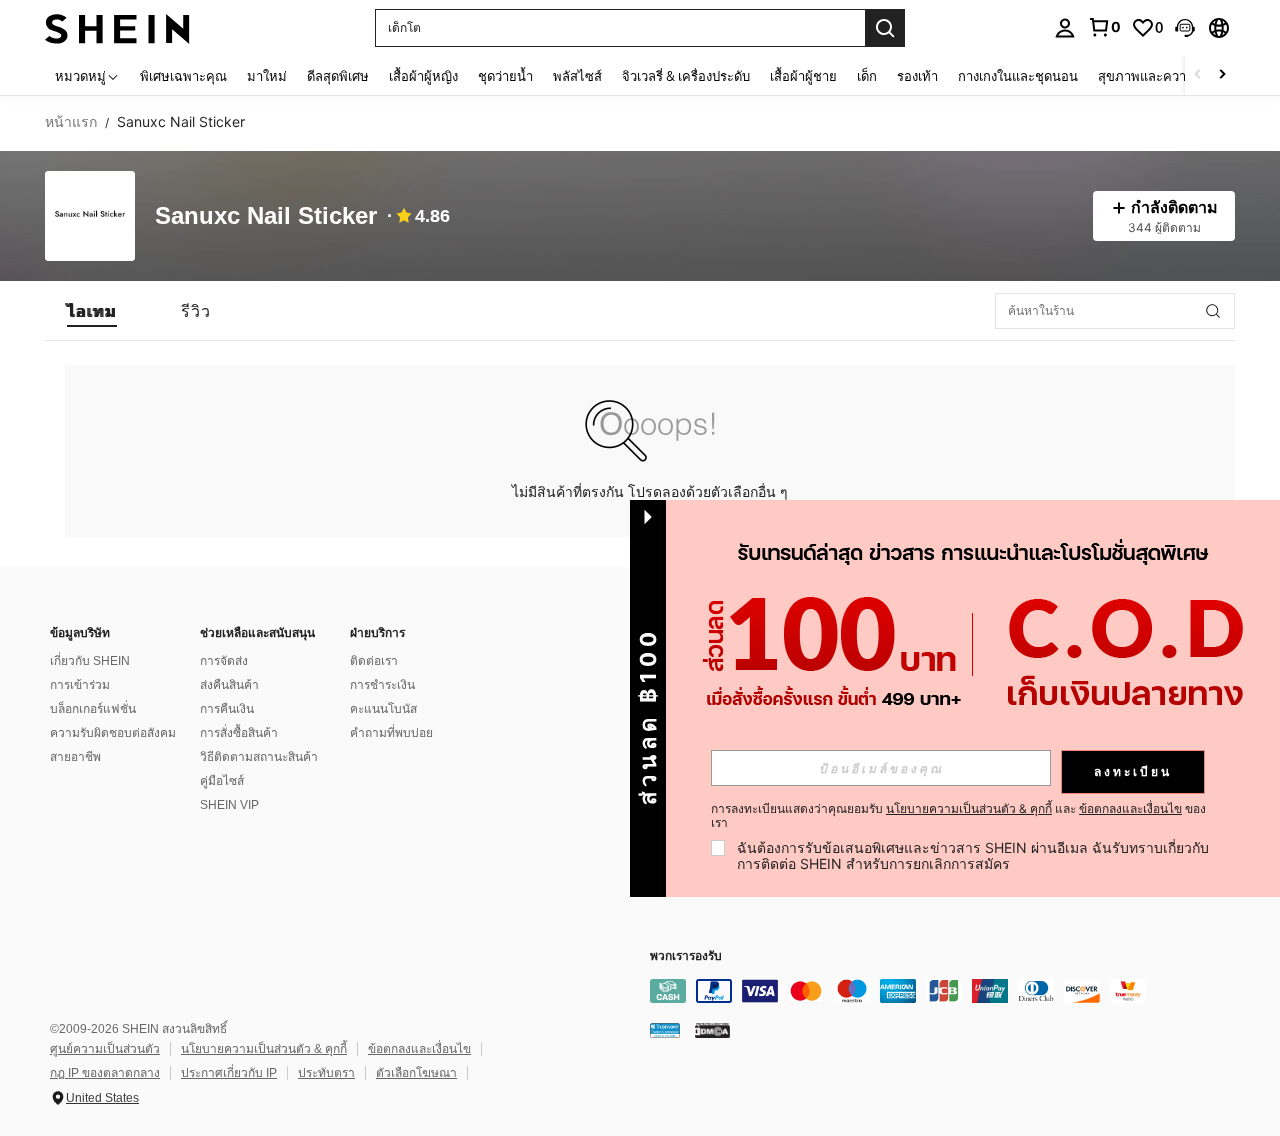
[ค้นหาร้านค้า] (1213, 311)
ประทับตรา (326, 1073)
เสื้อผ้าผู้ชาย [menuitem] (803, 76)
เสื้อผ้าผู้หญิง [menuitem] (423, 76)
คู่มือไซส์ (222, 781)
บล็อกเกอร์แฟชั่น (93, 709)
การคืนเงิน (227, 709)
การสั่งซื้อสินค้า (239, 733)
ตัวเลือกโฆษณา (416, 1073)
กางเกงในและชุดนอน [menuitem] (1018, 76)
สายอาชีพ (75, 757)
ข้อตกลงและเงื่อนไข (419, 1049)
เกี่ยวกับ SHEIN (90, 661)
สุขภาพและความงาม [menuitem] (1157, 76)
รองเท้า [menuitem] (917, 76)
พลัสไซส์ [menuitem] (577, 76)
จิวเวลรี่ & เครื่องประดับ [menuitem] (686, 76)
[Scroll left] (1198, 75)
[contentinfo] (950, 991)
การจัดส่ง (224, 661)
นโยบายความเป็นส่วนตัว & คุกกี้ (264, 1049)
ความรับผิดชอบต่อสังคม (113, 733)
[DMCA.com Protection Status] (712, 1030)
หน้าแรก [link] (71, 122)
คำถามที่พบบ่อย (391, 733)
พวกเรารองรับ (686, 956)
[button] (1185, 28)
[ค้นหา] (885, 28)
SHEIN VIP (229, 805)
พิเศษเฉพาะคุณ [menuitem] (183, 76)
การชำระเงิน (382, 685)
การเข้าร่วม (80, 685)
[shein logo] (117, 27)
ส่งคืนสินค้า (229, 685)
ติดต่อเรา (374, 661)
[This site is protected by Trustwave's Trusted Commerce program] (665, 1030)
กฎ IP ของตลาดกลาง (105, 1073)
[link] (1104, 27)
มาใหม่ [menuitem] (267, 76)
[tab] (92, 311)
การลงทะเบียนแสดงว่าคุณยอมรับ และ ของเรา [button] (958, 816)
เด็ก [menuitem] (867, 76)
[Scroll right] (1222, 75)
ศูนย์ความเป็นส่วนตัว (105, 1049)
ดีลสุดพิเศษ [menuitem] (338, 76)
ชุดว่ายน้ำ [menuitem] (505, 76)
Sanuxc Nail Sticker (266, 216)
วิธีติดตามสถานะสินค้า (259, 757)
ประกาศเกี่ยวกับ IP (229, 1073)
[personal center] (1065, 28)
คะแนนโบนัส (383, 709)
